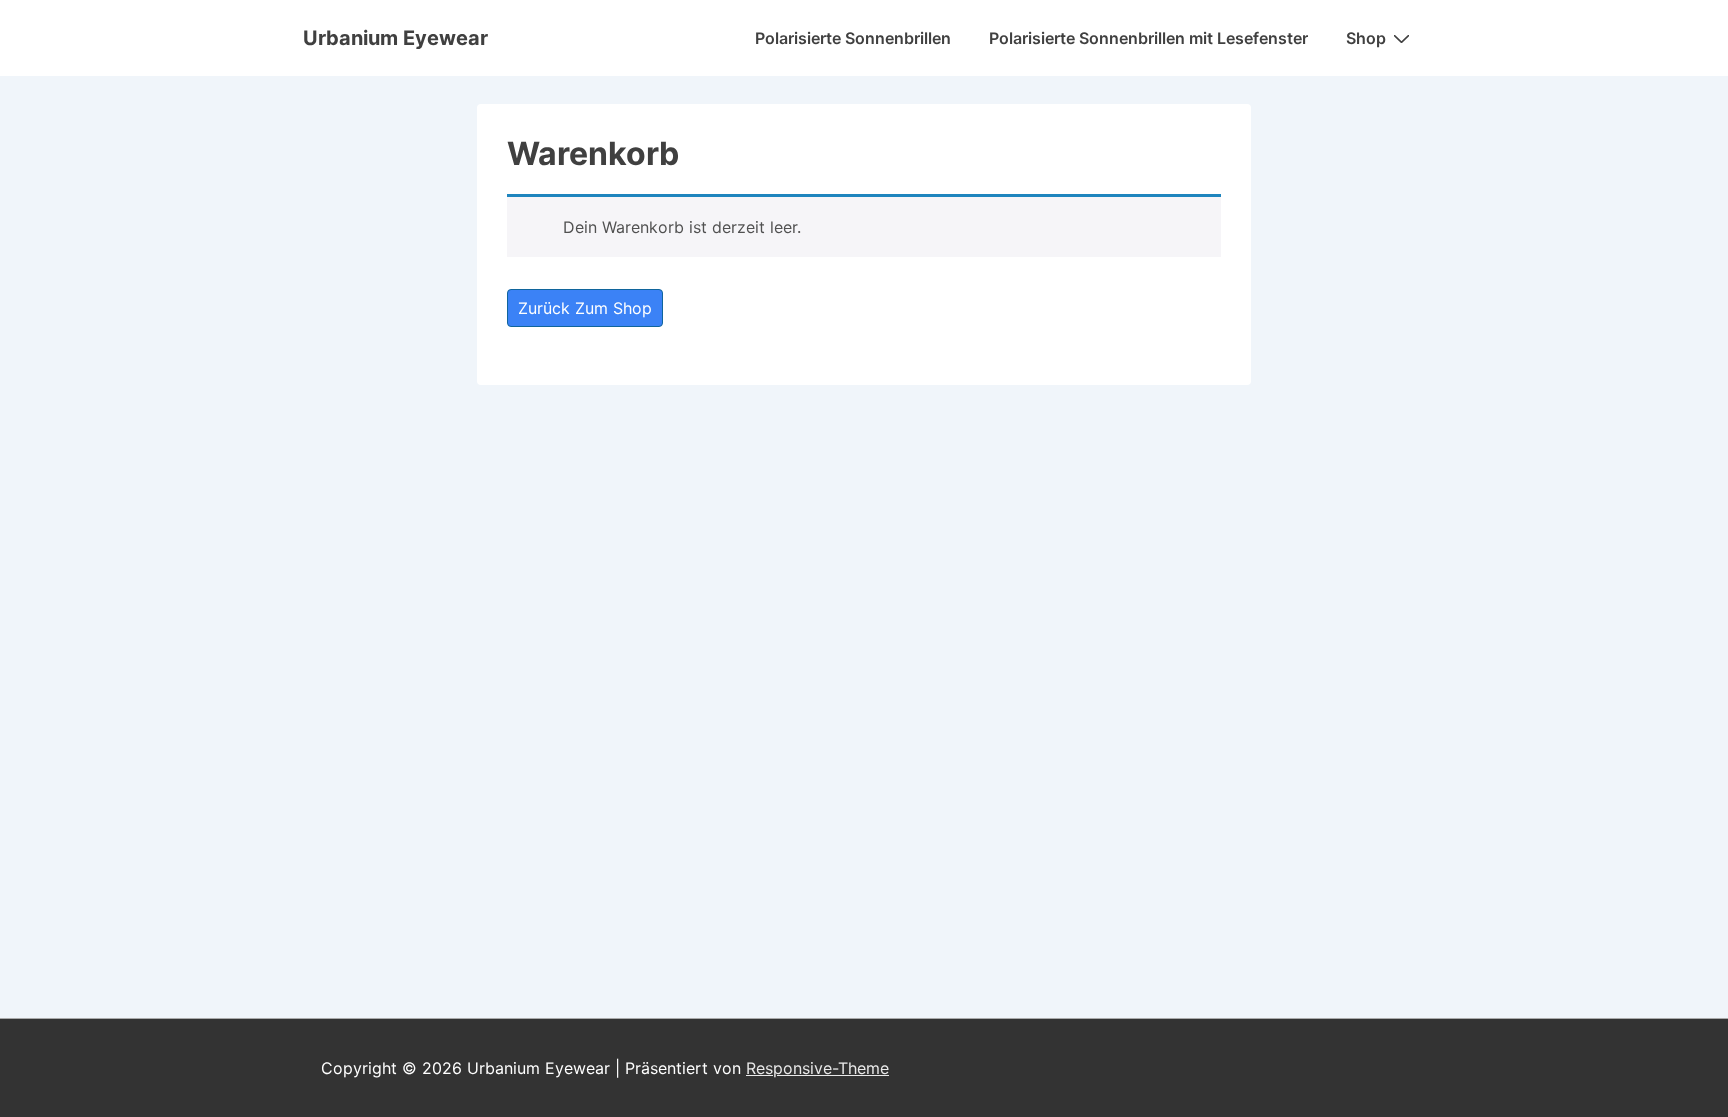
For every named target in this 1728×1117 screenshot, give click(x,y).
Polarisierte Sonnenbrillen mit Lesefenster (1148, 38)
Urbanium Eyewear (395, 38)
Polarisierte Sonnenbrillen (853, 38)
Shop (1366, 38)
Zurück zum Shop (585, 308)
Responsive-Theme (817, 1068)
